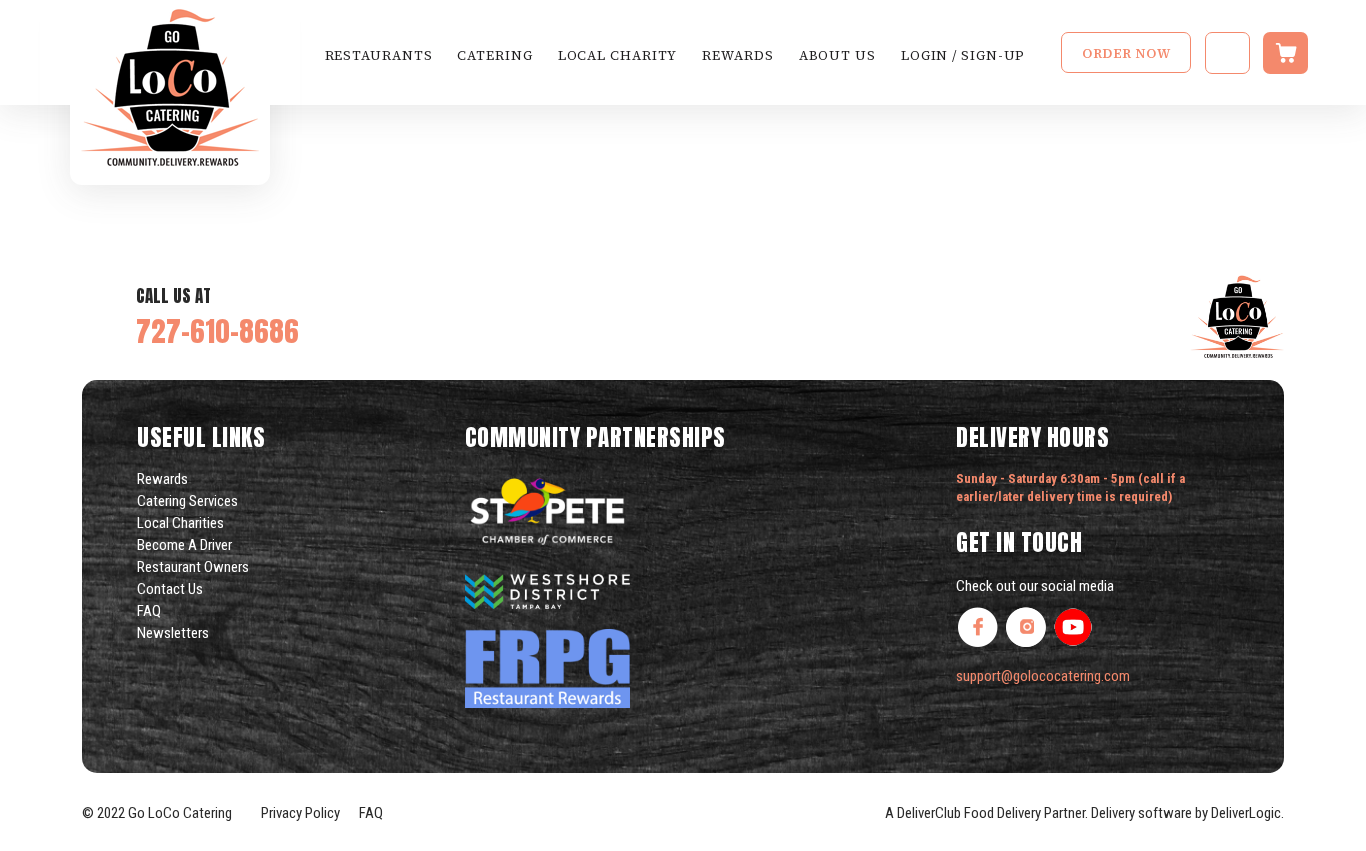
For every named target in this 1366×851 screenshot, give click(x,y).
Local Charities (180, 523)
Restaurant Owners (193, 567)
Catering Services (187, 501)
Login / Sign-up (963, 55)
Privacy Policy (299, 813)
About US (837, 55)
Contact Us (170, 589)
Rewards (737, 55)
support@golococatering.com (1043, 676)
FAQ (149, 611)
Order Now (1126, 53)
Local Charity (618, 55)
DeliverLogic (1246, 813)
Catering (494, 55)
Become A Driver (184, 545)
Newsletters (173, 633)
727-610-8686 (217, 330)
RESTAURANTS (379, 55)
